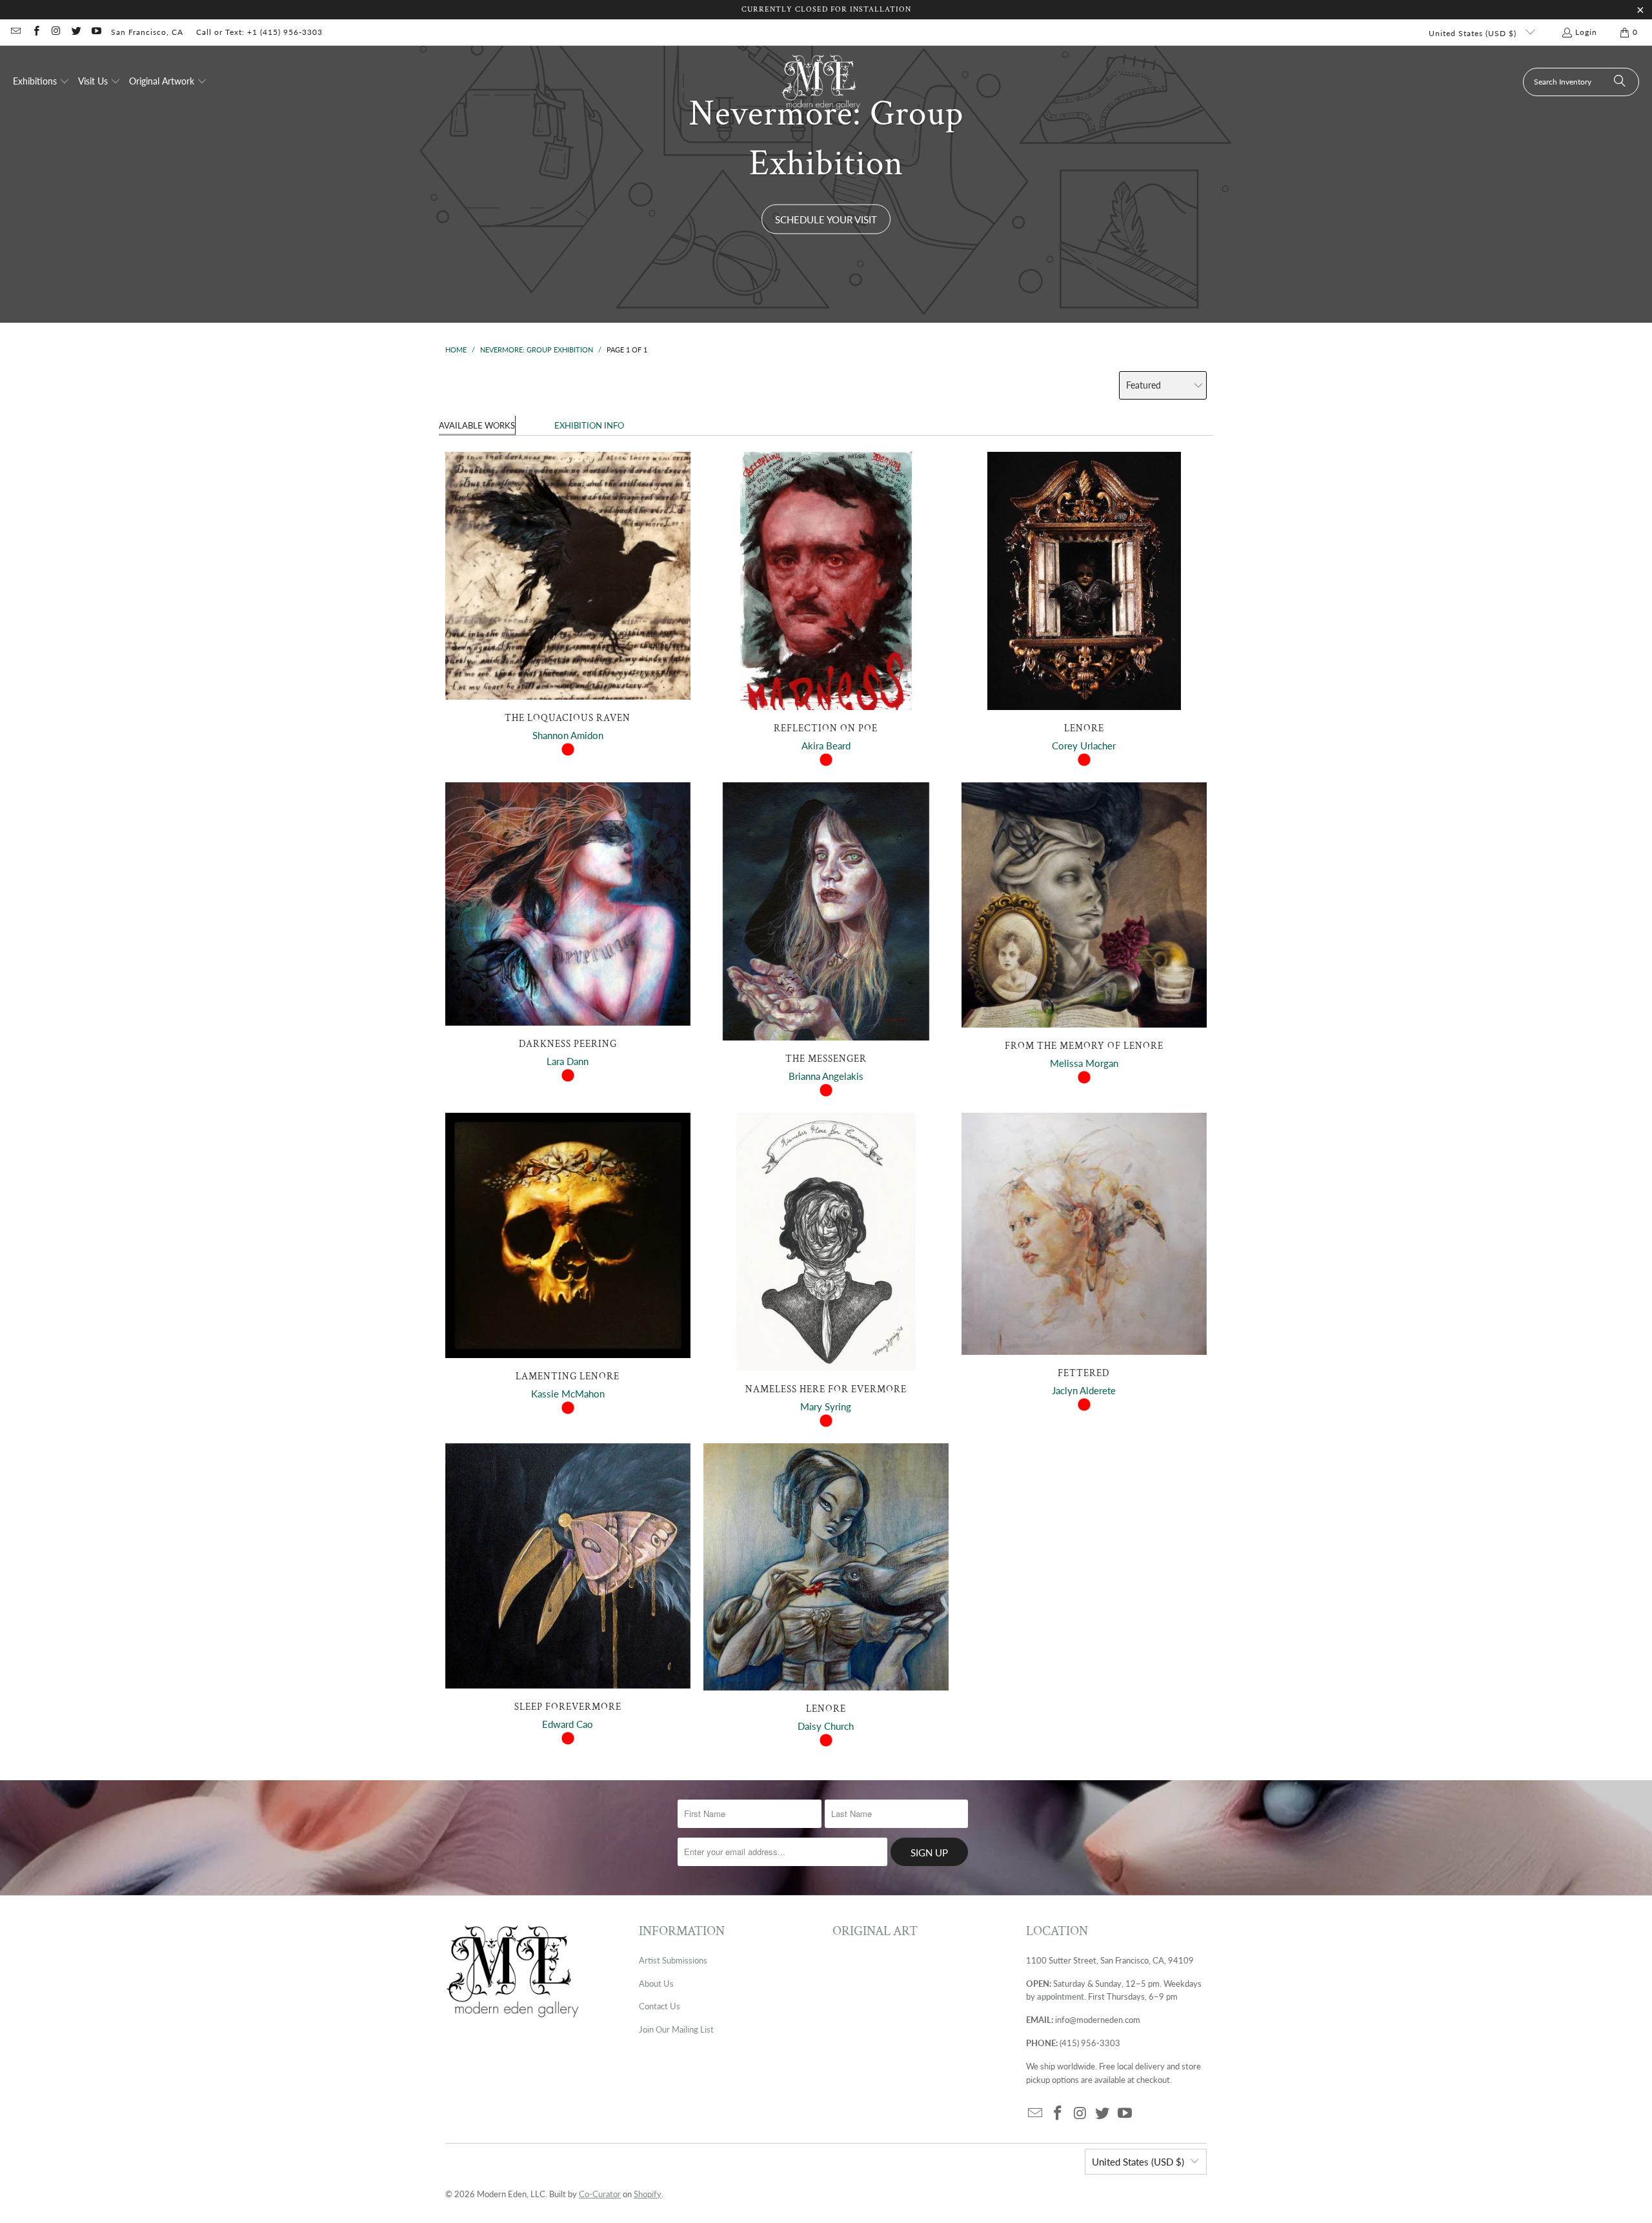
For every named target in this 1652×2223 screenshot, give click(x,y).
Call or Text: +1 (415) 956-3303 (259, 32)
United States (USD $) (1474, 33)
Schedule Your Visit (826, 219)
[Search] (1620, 82)
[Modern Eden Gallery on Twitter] (76, 32)
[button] (41, 82)
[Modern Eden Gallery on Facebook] (35, 32)
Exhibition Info (589, 425)
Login (1586, 32)
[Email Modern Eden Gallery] (15, 32)
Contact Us (660, 2006)
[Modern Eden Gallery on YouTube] (96, 32)
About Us (656, 1984)
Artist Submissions (673, 1960)
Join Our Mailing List (676, 2029)
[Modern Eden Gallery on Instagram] (56, 32)
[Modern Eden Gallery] (821, 82)
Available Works (477, 425)
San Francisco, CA (147, 32)
